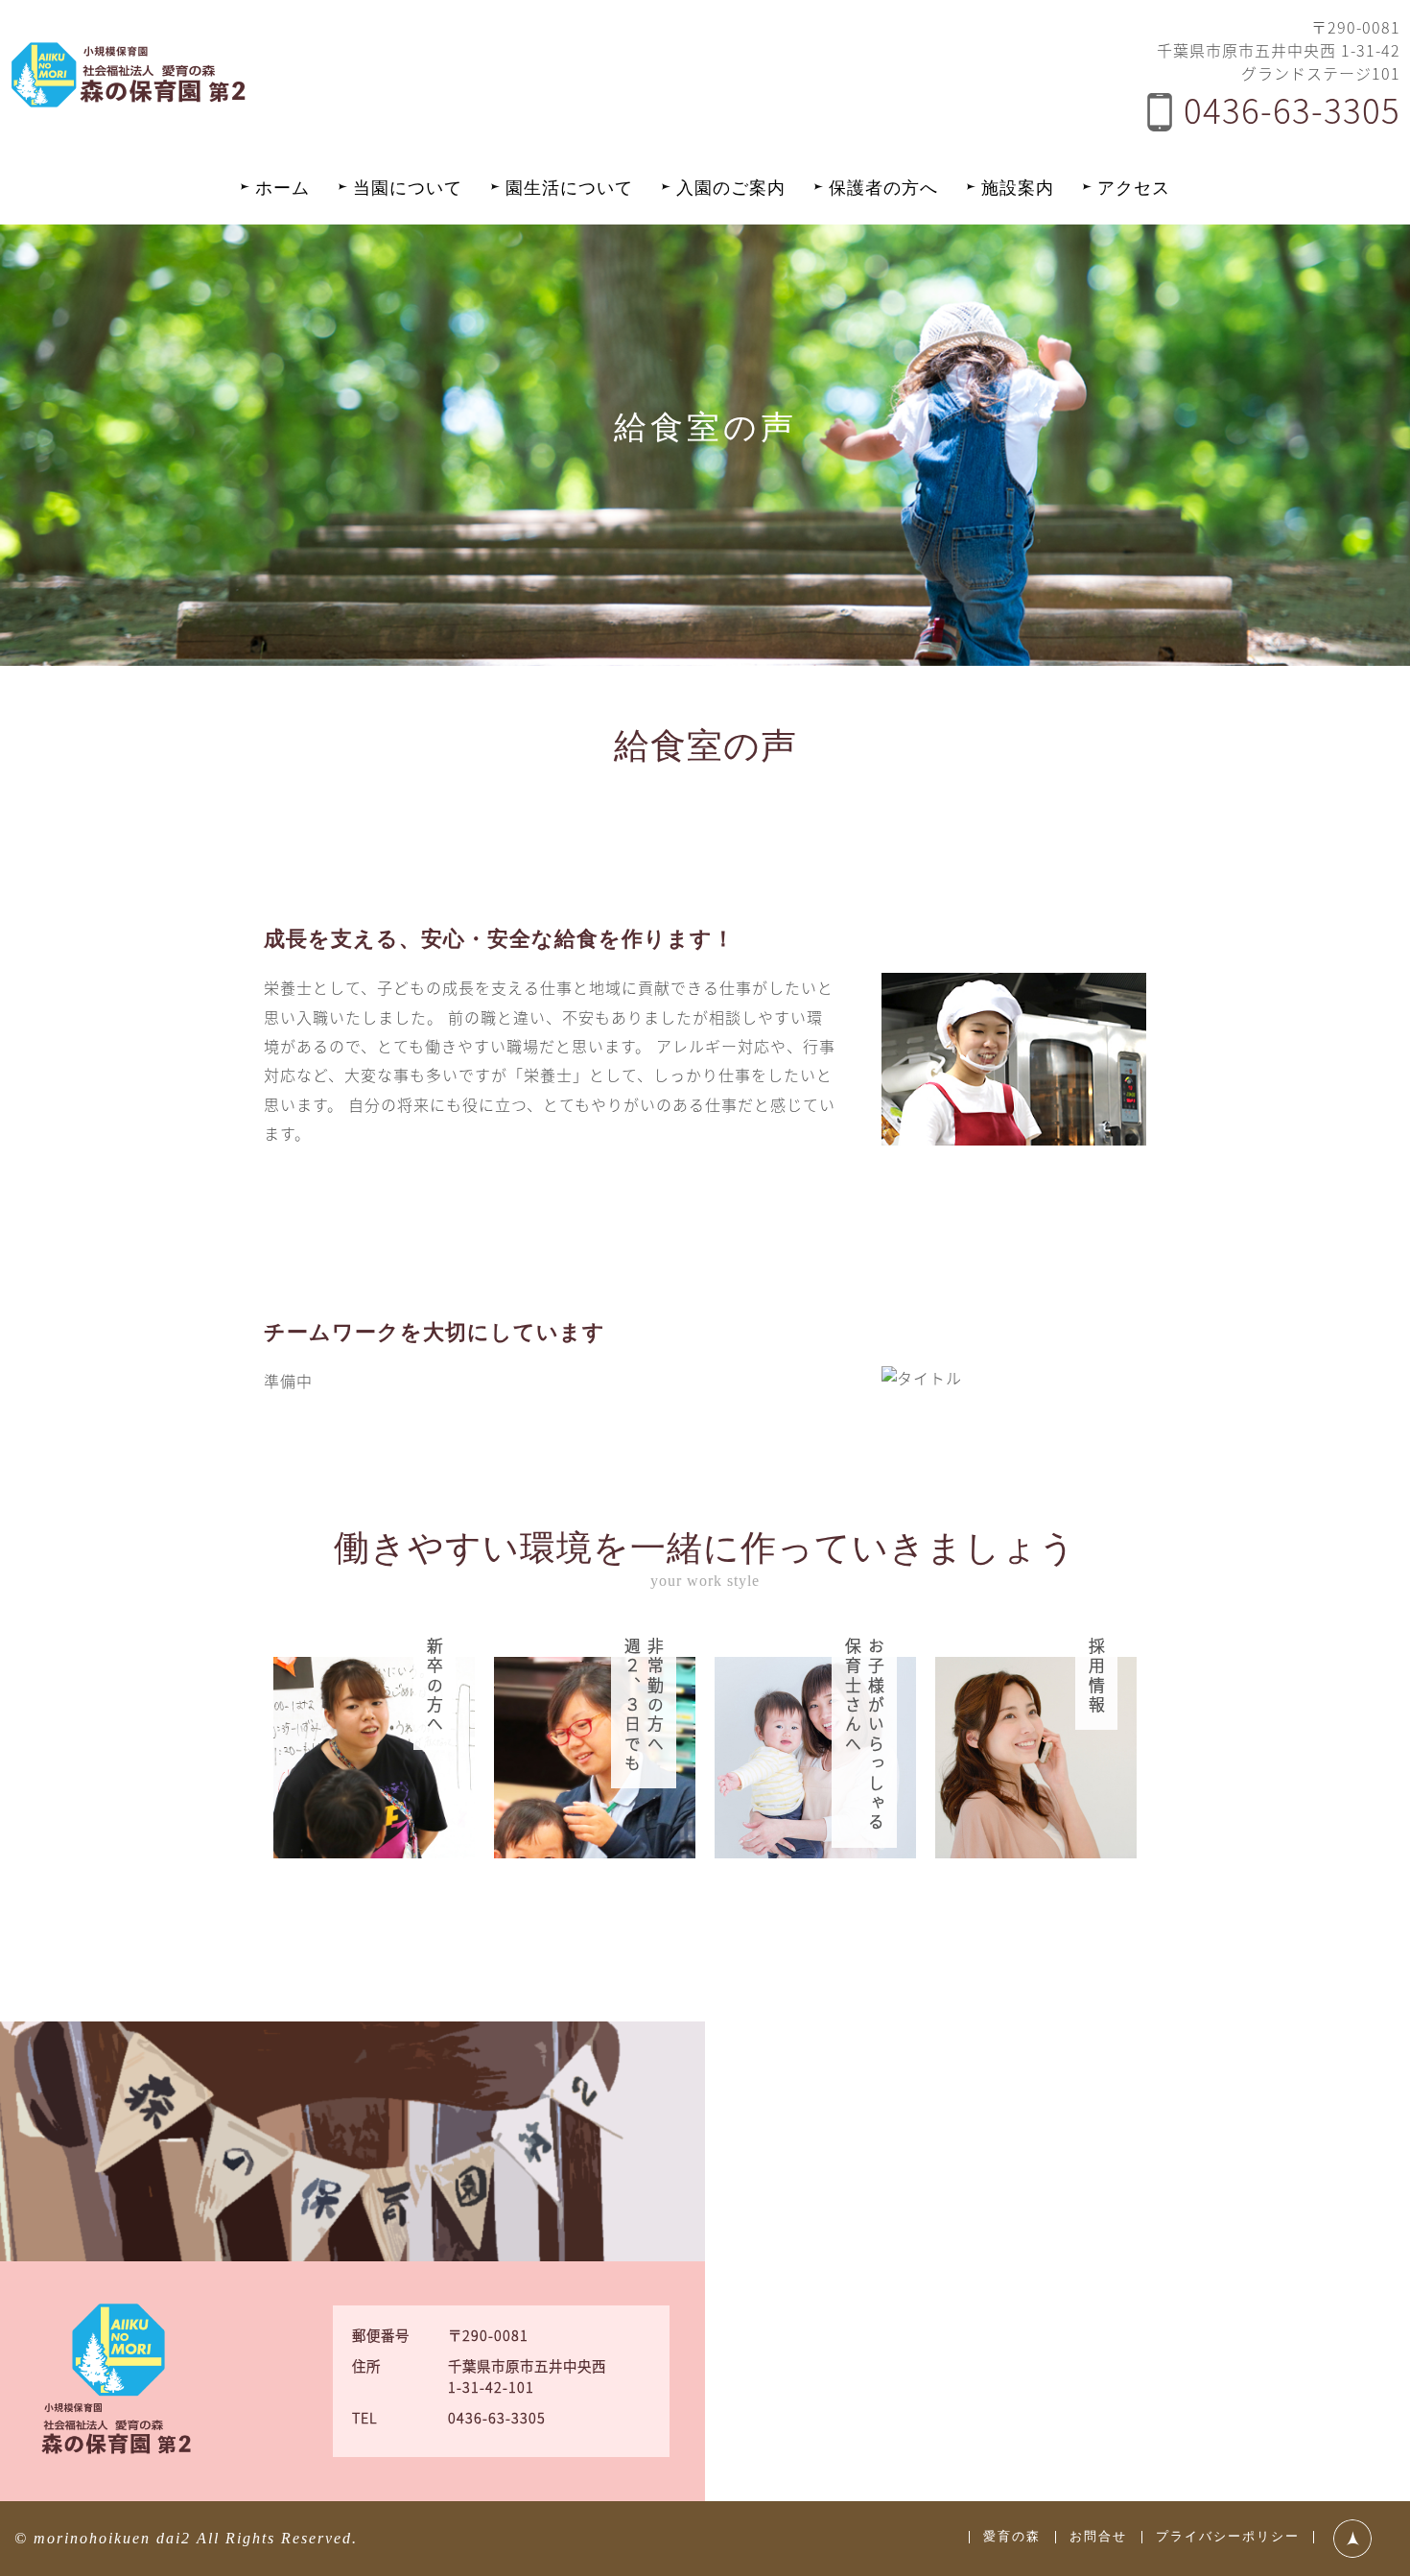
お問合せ (1098, 2537)
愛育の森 (1012, 2537)
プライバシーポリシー (1228, 2537)
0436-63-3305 (1292, 109)
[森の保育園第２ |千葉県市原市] (129, 101)
